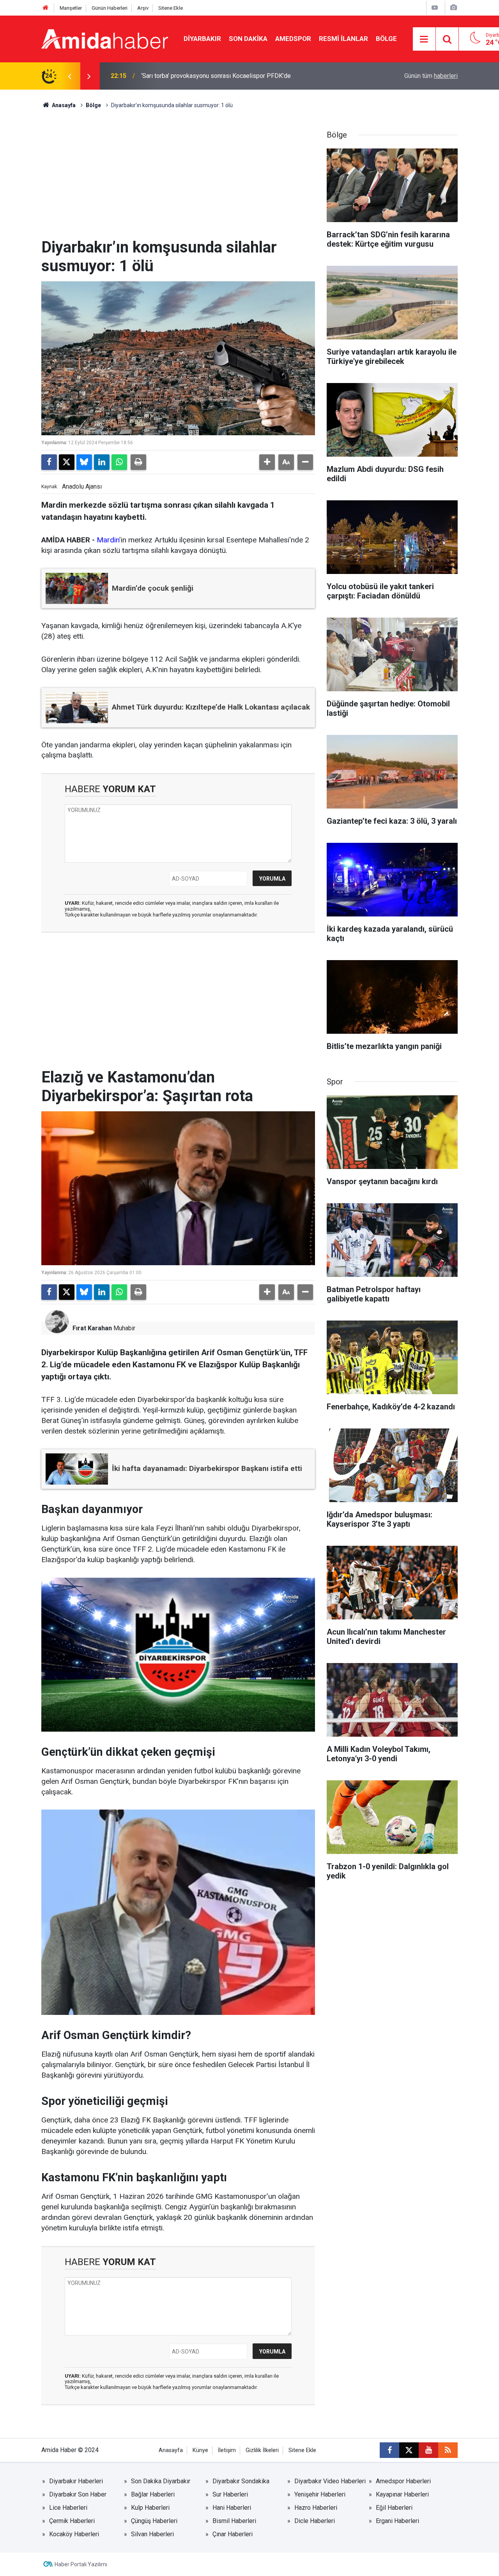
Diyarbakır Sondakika (241, 2481)
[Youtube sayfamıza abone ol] (428, 2450)
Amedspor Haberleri (403, 2481)
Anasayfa (63, 105)
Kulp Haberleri (150, 2508)
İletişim (227, 2450)
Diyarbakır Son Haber (78, 2494)
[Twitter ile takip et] (409, 2450)
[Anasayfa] (46, 8)
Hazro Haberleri (316, 2508)
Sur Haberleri (230, 2494)
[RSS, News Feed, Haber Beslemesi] (448, 2450)
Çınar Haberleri (233, 2534)
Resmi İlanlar (343, 39)
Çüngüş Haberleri (154, 2521)
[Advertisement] (178, 180)
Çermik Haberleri (72, 2521)
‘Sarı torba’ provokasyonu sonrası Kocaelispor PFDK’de (216, 76)
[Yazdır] (138, 462)
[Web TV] (435, 8)
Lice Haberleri (68, 2508)
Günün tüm (431, 76)
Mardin (108, 540)
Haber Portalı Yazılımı (81, 2564)
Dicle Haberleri (315, 2521)
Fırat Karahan (92, 1328)
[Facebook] (49, 462)
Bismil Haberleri (234, 2521)
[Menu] (424, 39)
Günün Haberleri (110, 8)
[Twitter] (67, 462)
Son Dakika (248, 39)
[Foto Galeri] (453, 8)
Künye (200, 2450)
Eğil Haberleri (394, 2508)
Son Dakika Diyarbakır (161, 2481)
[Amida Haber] (105, 38)
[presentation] (69, 76)
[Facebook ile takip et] (389, 2450)
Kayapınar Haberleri (402, 2494)
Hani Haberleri (232, 2508)
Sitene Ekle (171, 8)
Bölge (386, 39)
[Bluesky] (84, 462)
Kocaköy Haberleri (74, 2534)
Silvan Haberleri (152, 2534)
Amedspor (293, 39)
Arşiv (143, 8)
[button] (267, 462)
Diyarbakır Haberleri (76, 2481)
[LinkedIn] (102, 462)
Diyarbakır (202, 39)
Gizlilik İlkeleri (262, 2450)
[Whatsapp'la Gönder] (119, 462)
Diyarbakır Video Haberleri (330, 2481)
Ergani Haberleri (397, 2521)
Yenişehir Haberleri (320, 2494)
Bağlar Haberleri (153, 2494)
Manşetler (71, 8)
